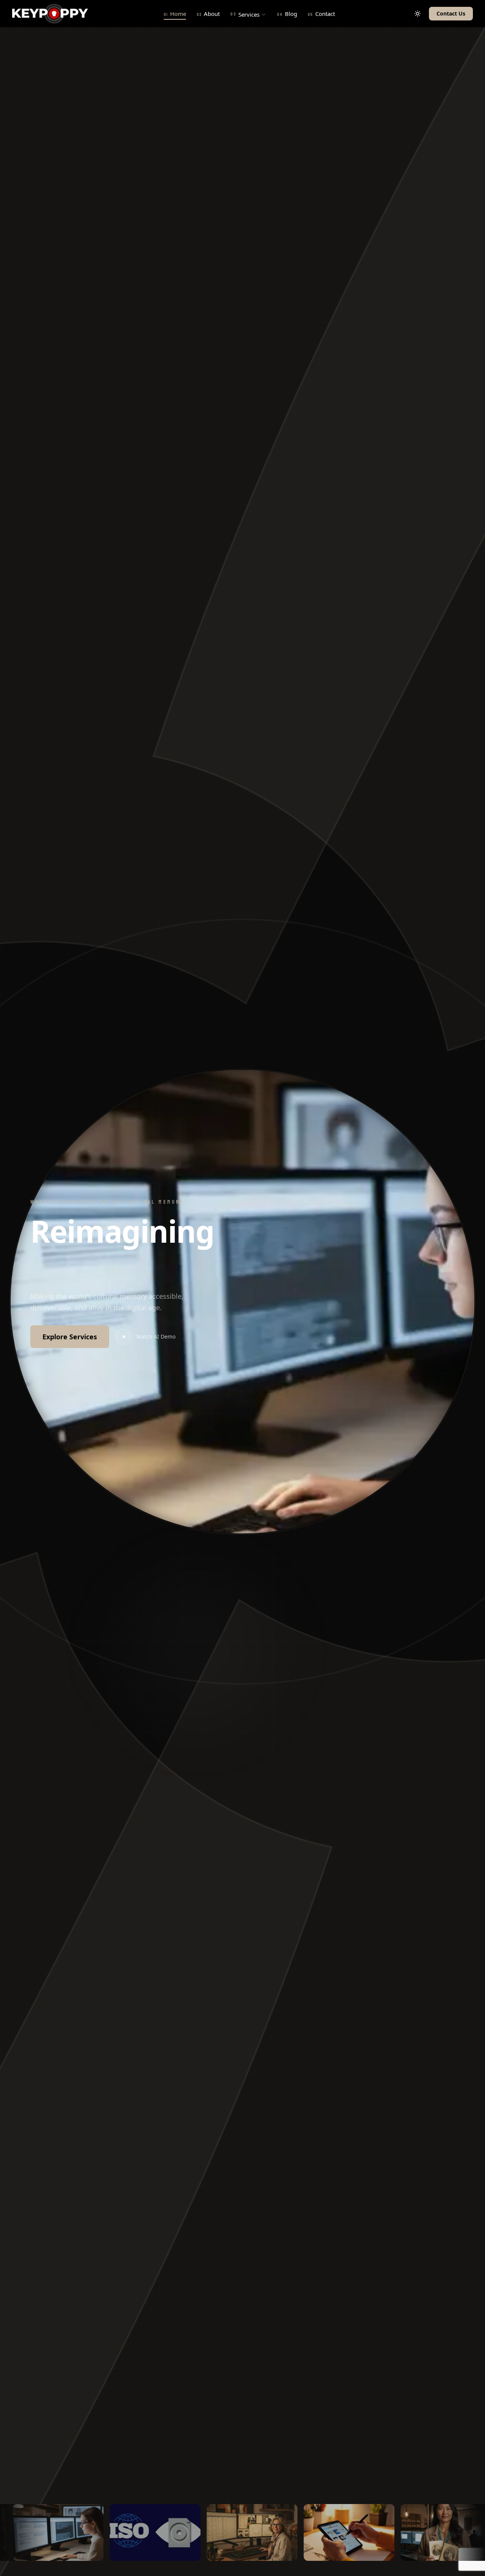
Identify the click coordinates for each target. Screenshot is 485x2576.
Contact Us (451, 13)
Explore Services (70, 1337)
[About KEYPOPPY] (328, 2532)
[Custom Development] (231, 2532)
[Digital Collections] (425, 2532)
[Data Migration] (134, 2532)
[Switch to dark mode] (418, 14)
